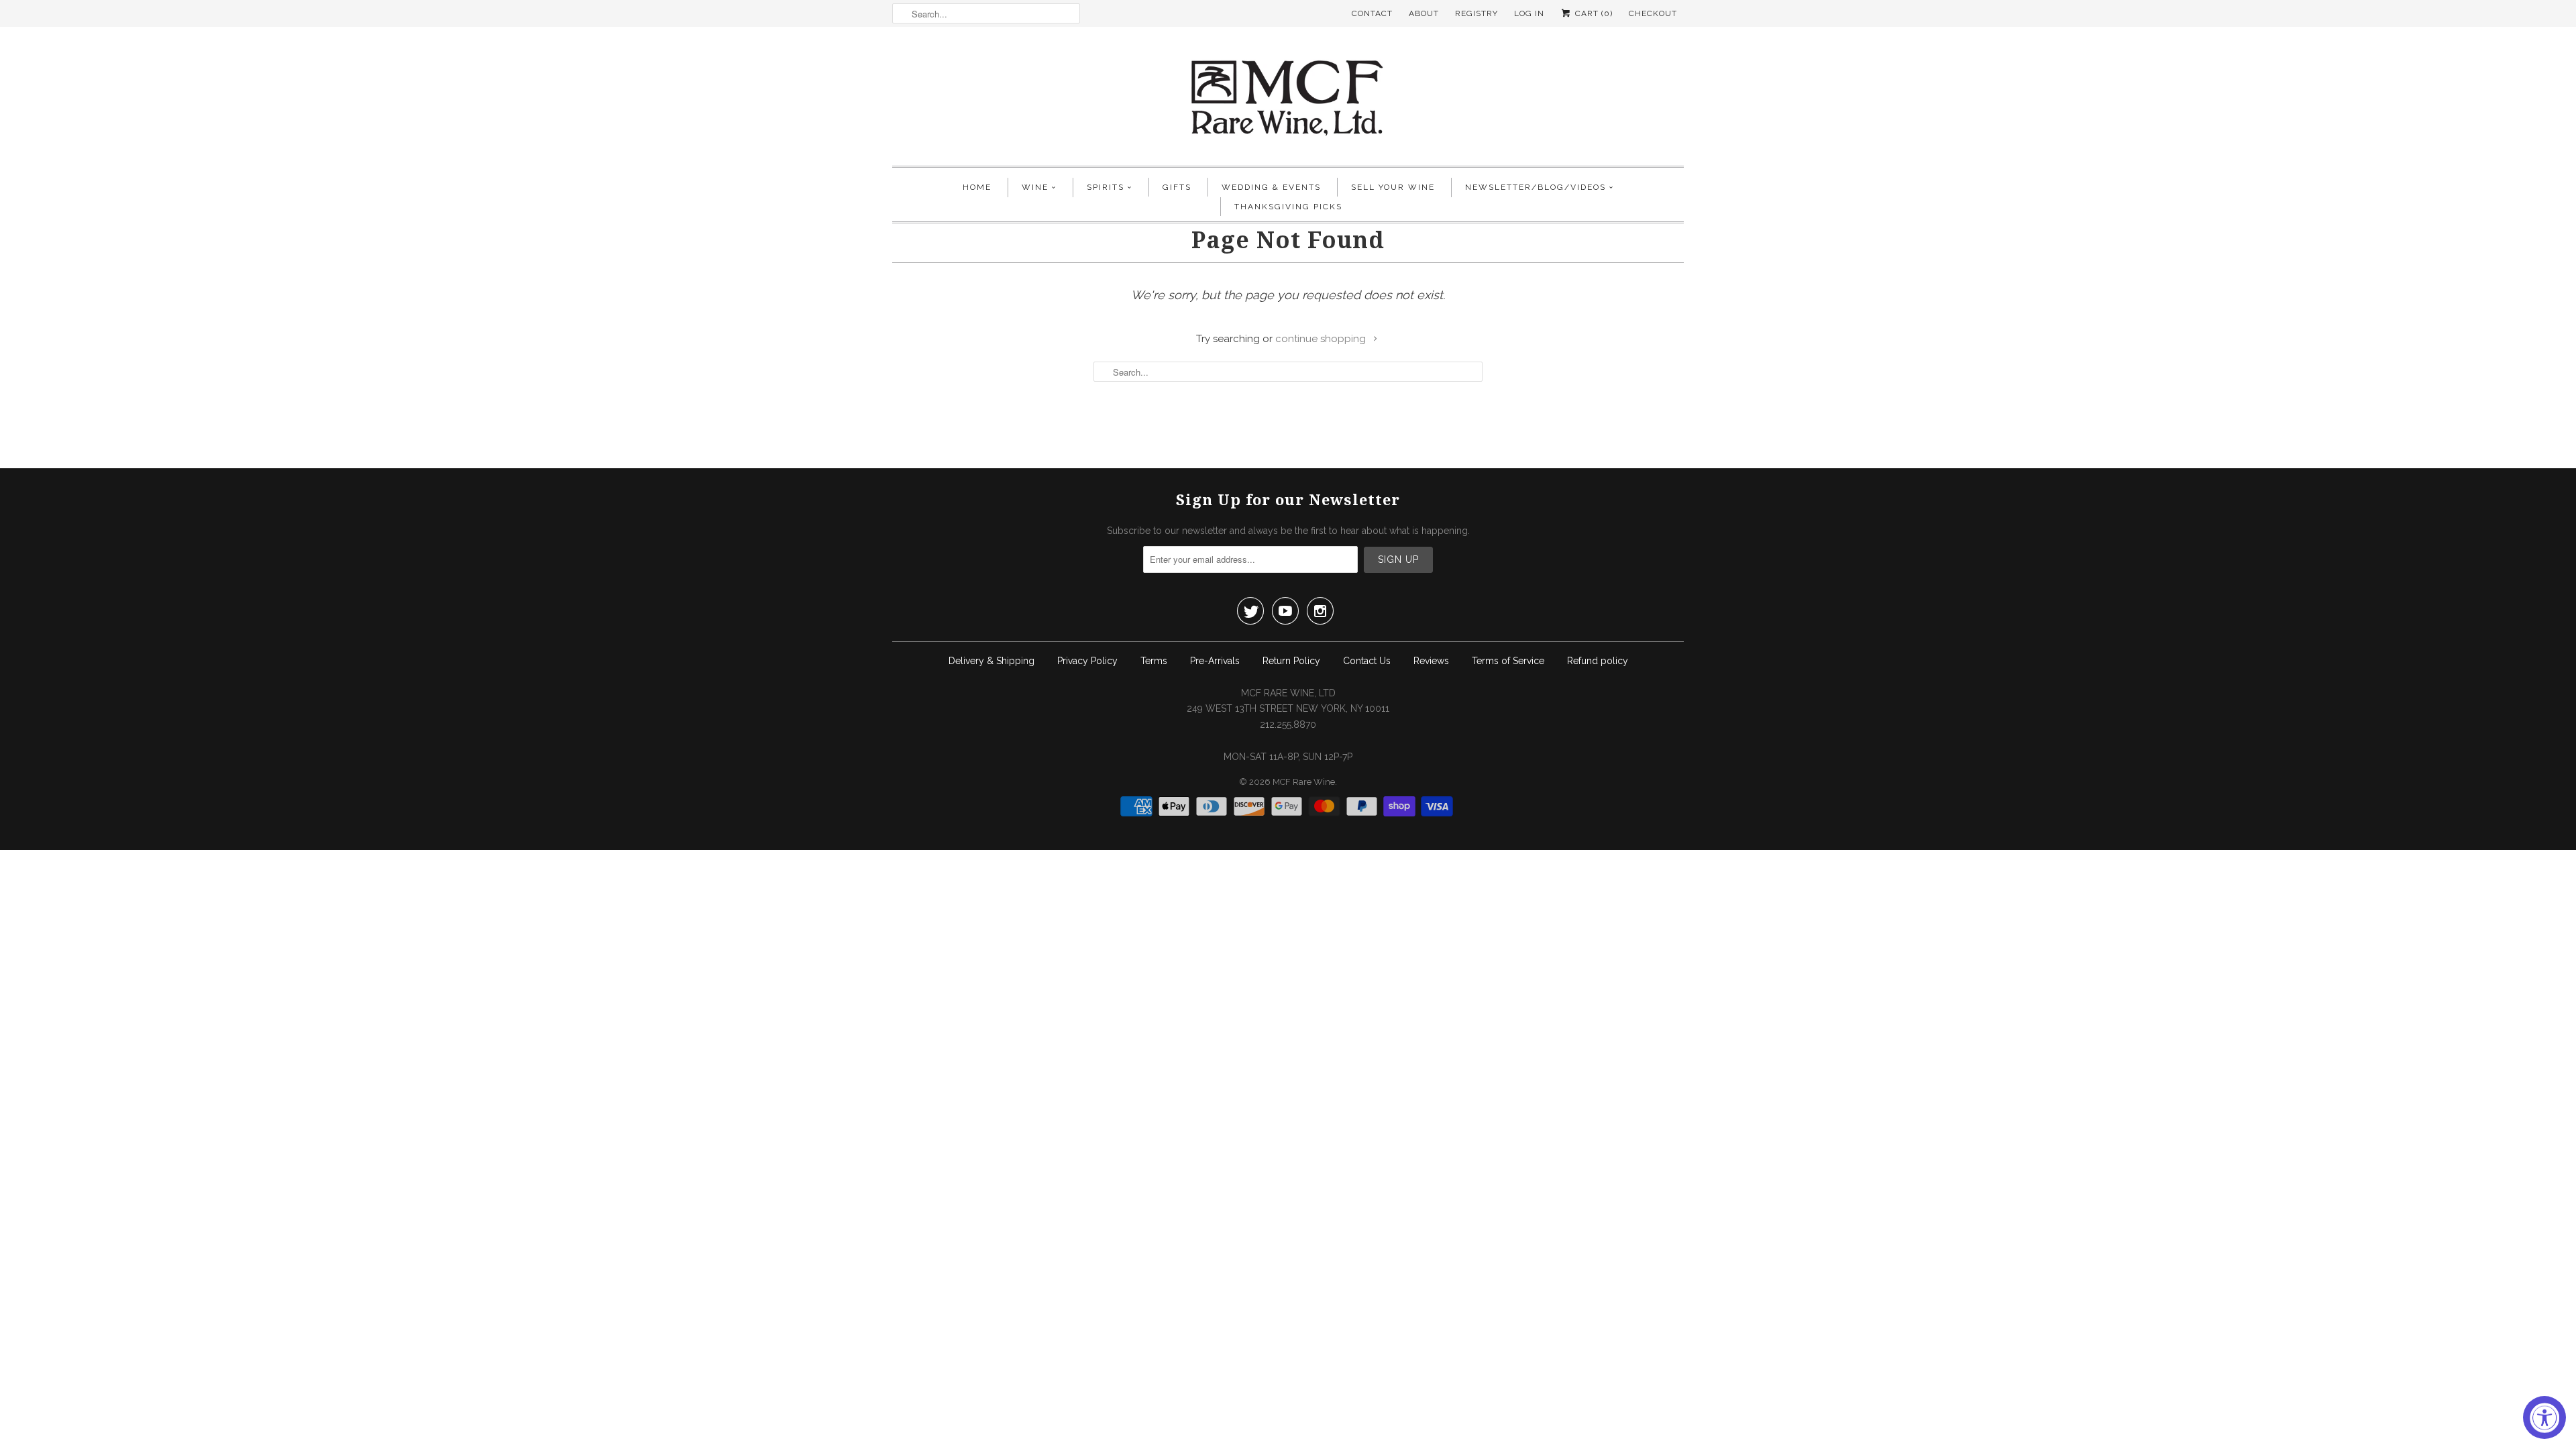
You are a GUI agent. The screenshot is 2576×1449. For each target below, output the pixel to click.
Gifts (1177, 187)
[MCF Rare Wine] (1288, 100)
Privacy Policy (1087, 661)
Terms (1154, 661)
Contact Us (1367, 661)
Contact (1372, 13)
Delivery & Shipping (991, 661)
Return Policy (1291, 661)
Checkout (1653, 13)
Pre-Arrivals (1215, 661)
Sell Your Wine (1393, 187)
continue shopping (1322, 339)
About (1424, 13)
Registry (1477, 13)
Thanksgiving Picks (1288, 207)
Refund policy (1598, 661)
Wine (1035, 187)
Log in (1529, 13)
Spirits (1106, 187)
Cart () (1593, 13)
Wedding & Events (1271, 187)
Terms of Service (1508, 661)
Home (977, 187)
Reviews (1431, 661)
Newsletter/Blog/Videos (1536, 187)
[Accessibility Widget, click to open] (2544, 1417)
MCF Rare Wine (1304, 782)
